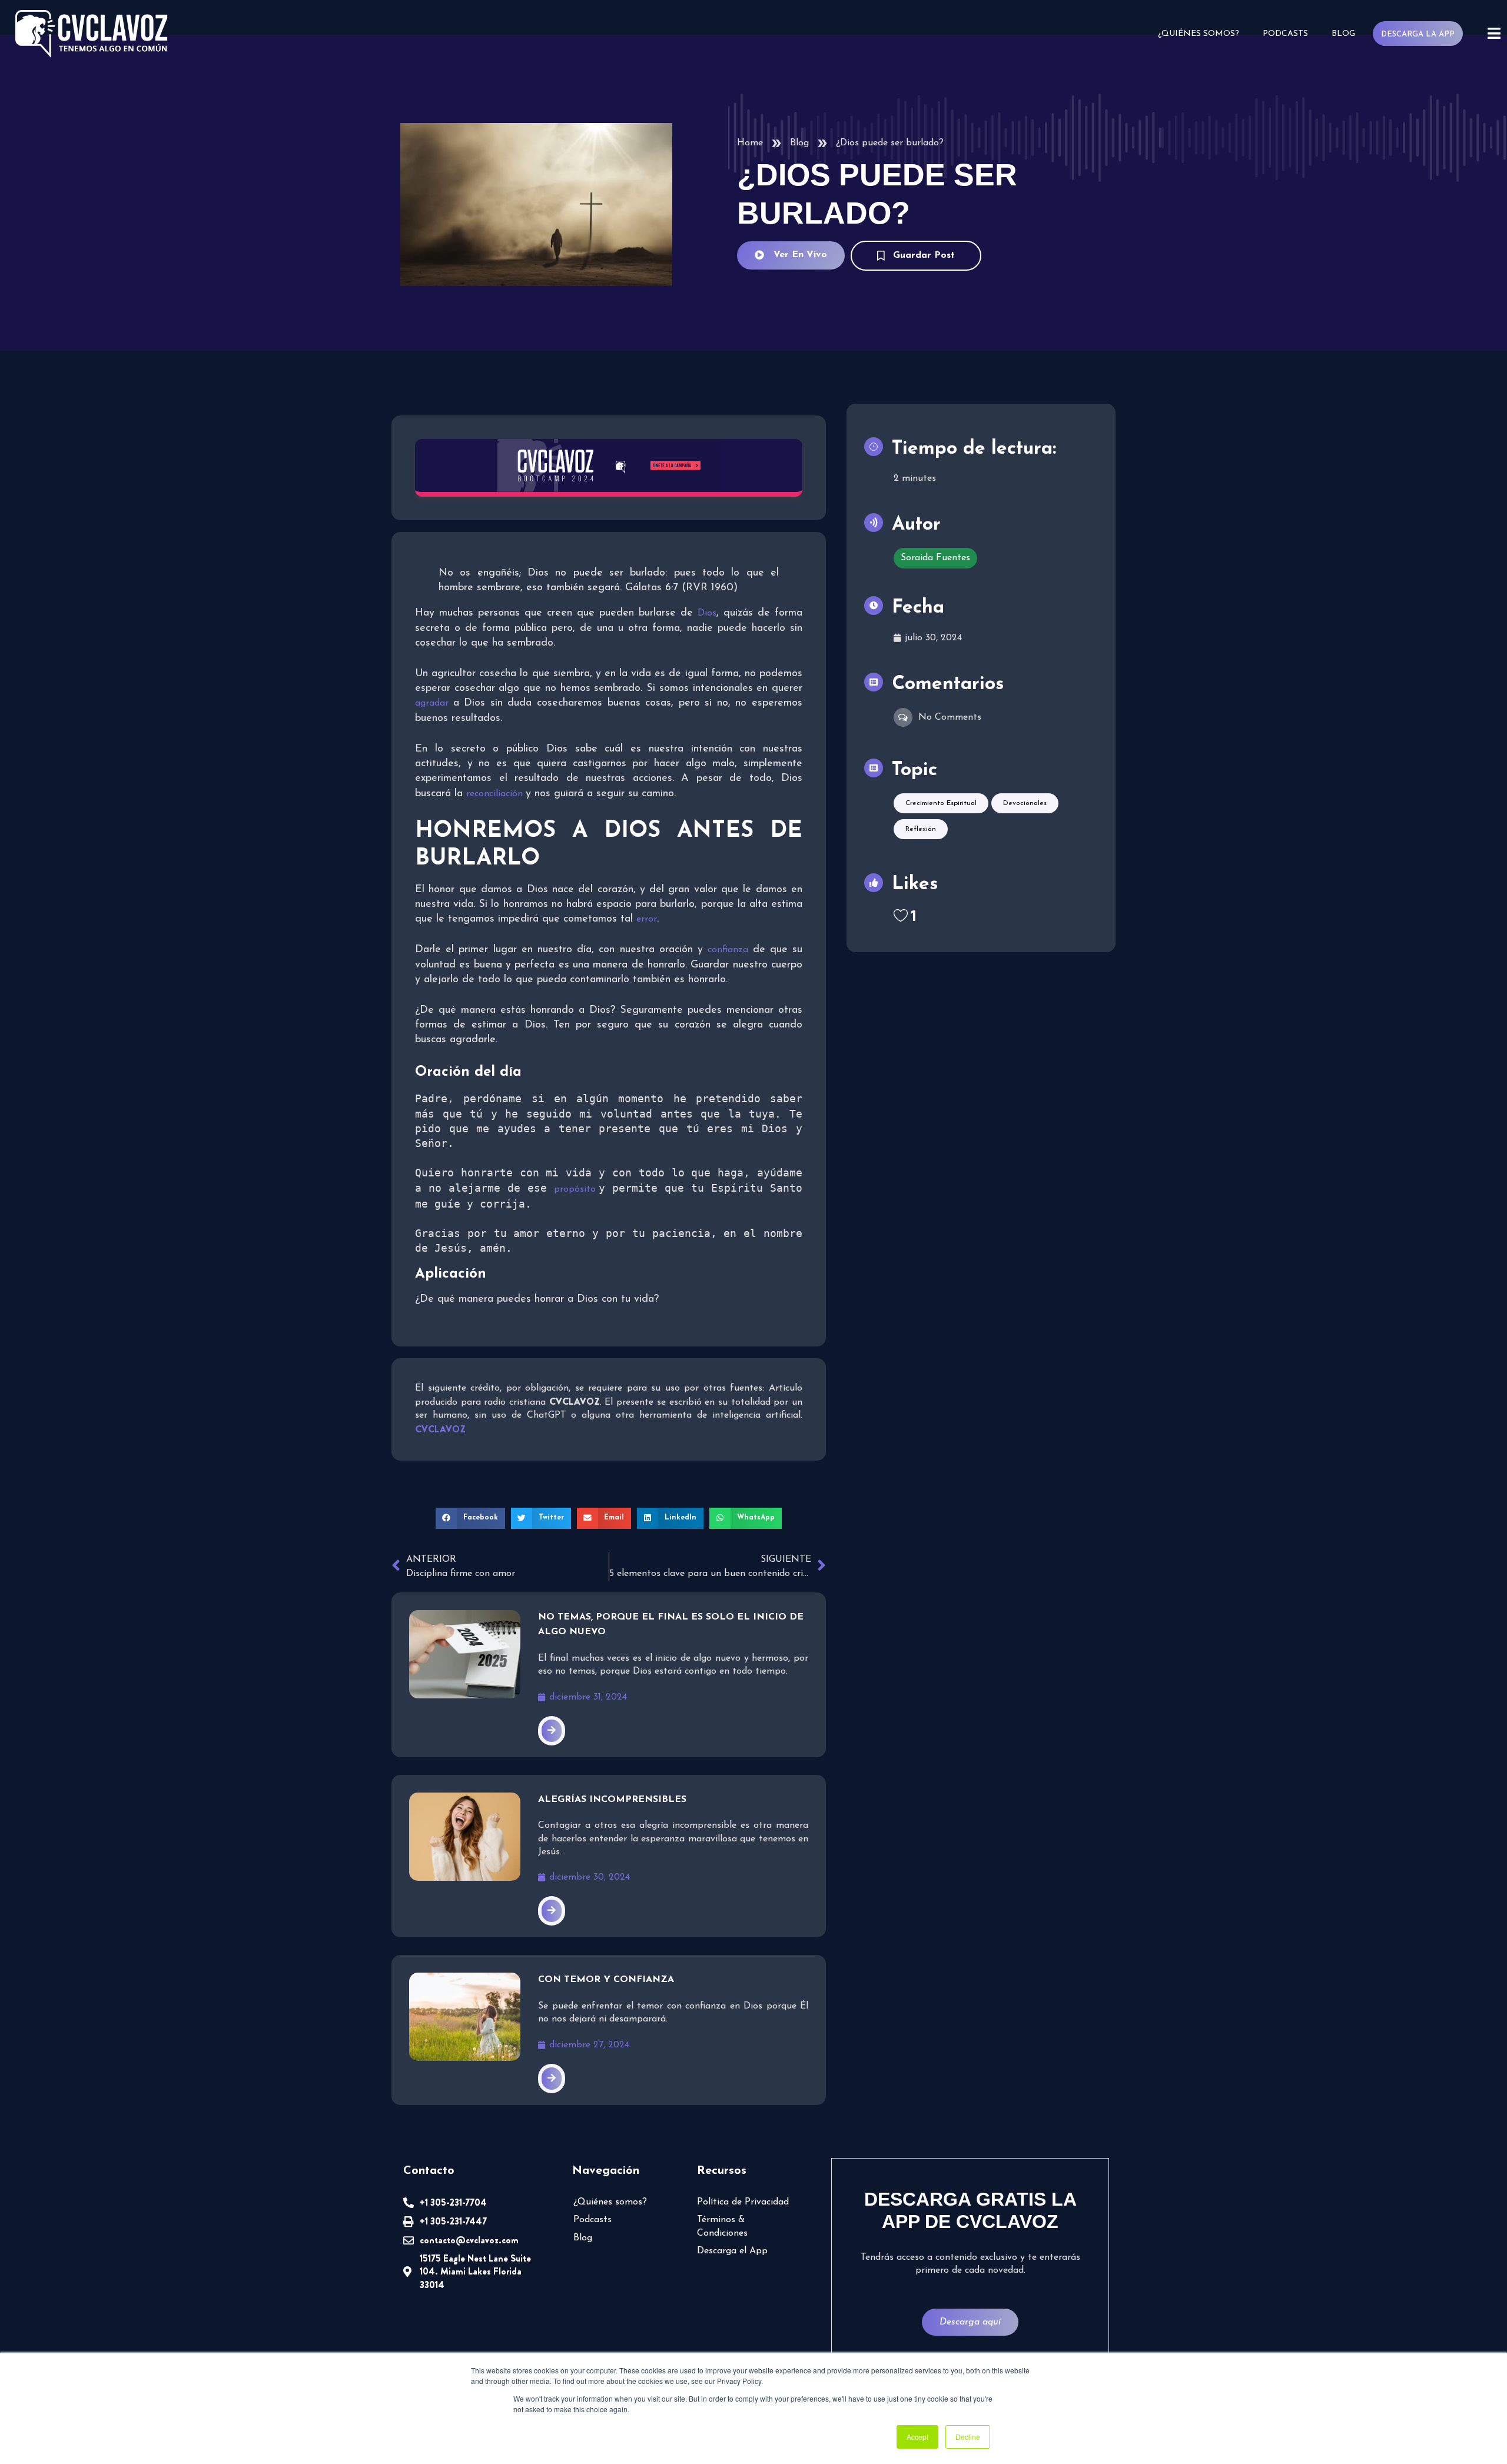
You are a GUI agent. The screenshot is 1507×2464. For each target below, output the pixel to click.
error (647, 919)
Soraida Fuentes (935, 558)
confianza (730, 950)
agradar (434, 703)
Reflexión (921, 829)
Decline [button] (968, 2437)
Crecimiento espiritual (941, 803)
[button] (470, 1518)
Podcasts (1285, 34)
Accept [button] (917, 2437)
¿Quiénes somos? (1199, 34)
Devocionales (1025, 803)
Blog (1343, 34)
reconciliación (496, 794)
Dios (707, 613)
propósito (577, 1189)
